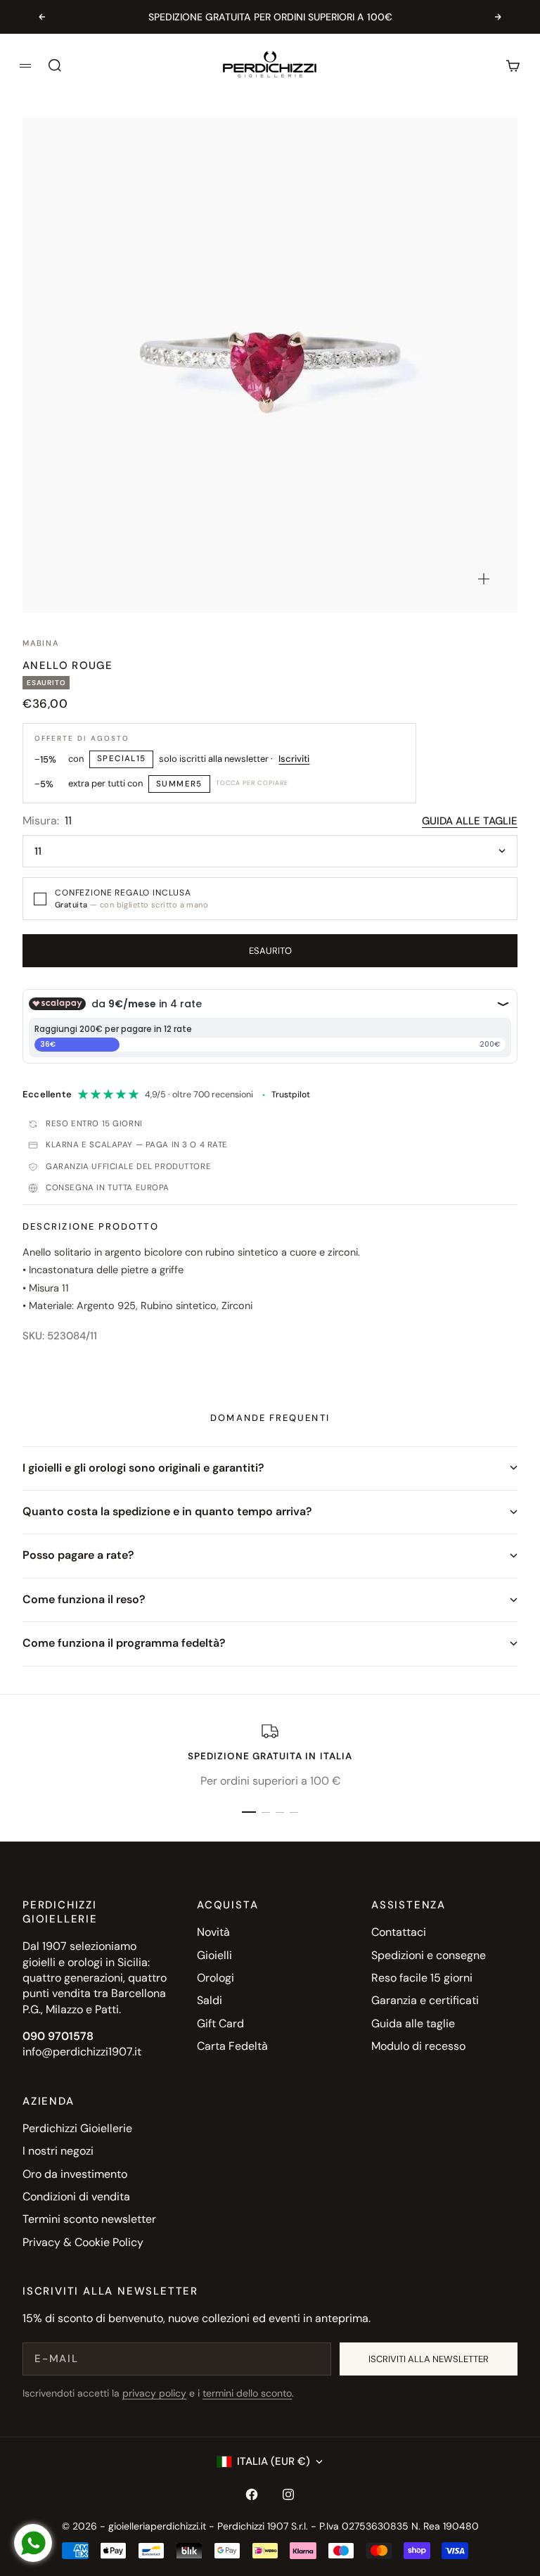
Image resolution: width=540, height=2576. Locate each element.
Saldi (210, 2000)
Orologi (216, 1978)
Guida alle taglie (470, 821)
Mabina (41, 643)
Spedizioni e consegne (429, 1955)
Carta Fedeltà (232, 2046)
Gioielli (214, 1955)
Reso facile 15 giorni (422, 1978)
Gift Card (220, 2023)
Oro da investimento (75, 2174)
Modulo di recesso (418, 2046)
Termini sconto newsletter (89, 2219)
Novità (213, 1932)
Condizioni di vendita (76, 2196)
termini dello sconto (247, 2393)
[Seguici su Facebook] (252, 2494)
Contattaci (399, 1932)
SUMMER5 (179, 784)
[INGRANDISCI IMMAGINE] (484, 579)
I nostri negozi (58, 2151)
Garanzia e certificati (425, 2000)
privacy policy (154, 2393)
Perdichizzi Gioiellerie (77, 2128)
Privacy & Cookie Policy (83, 2242)
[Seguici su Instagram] (288, 2494)
